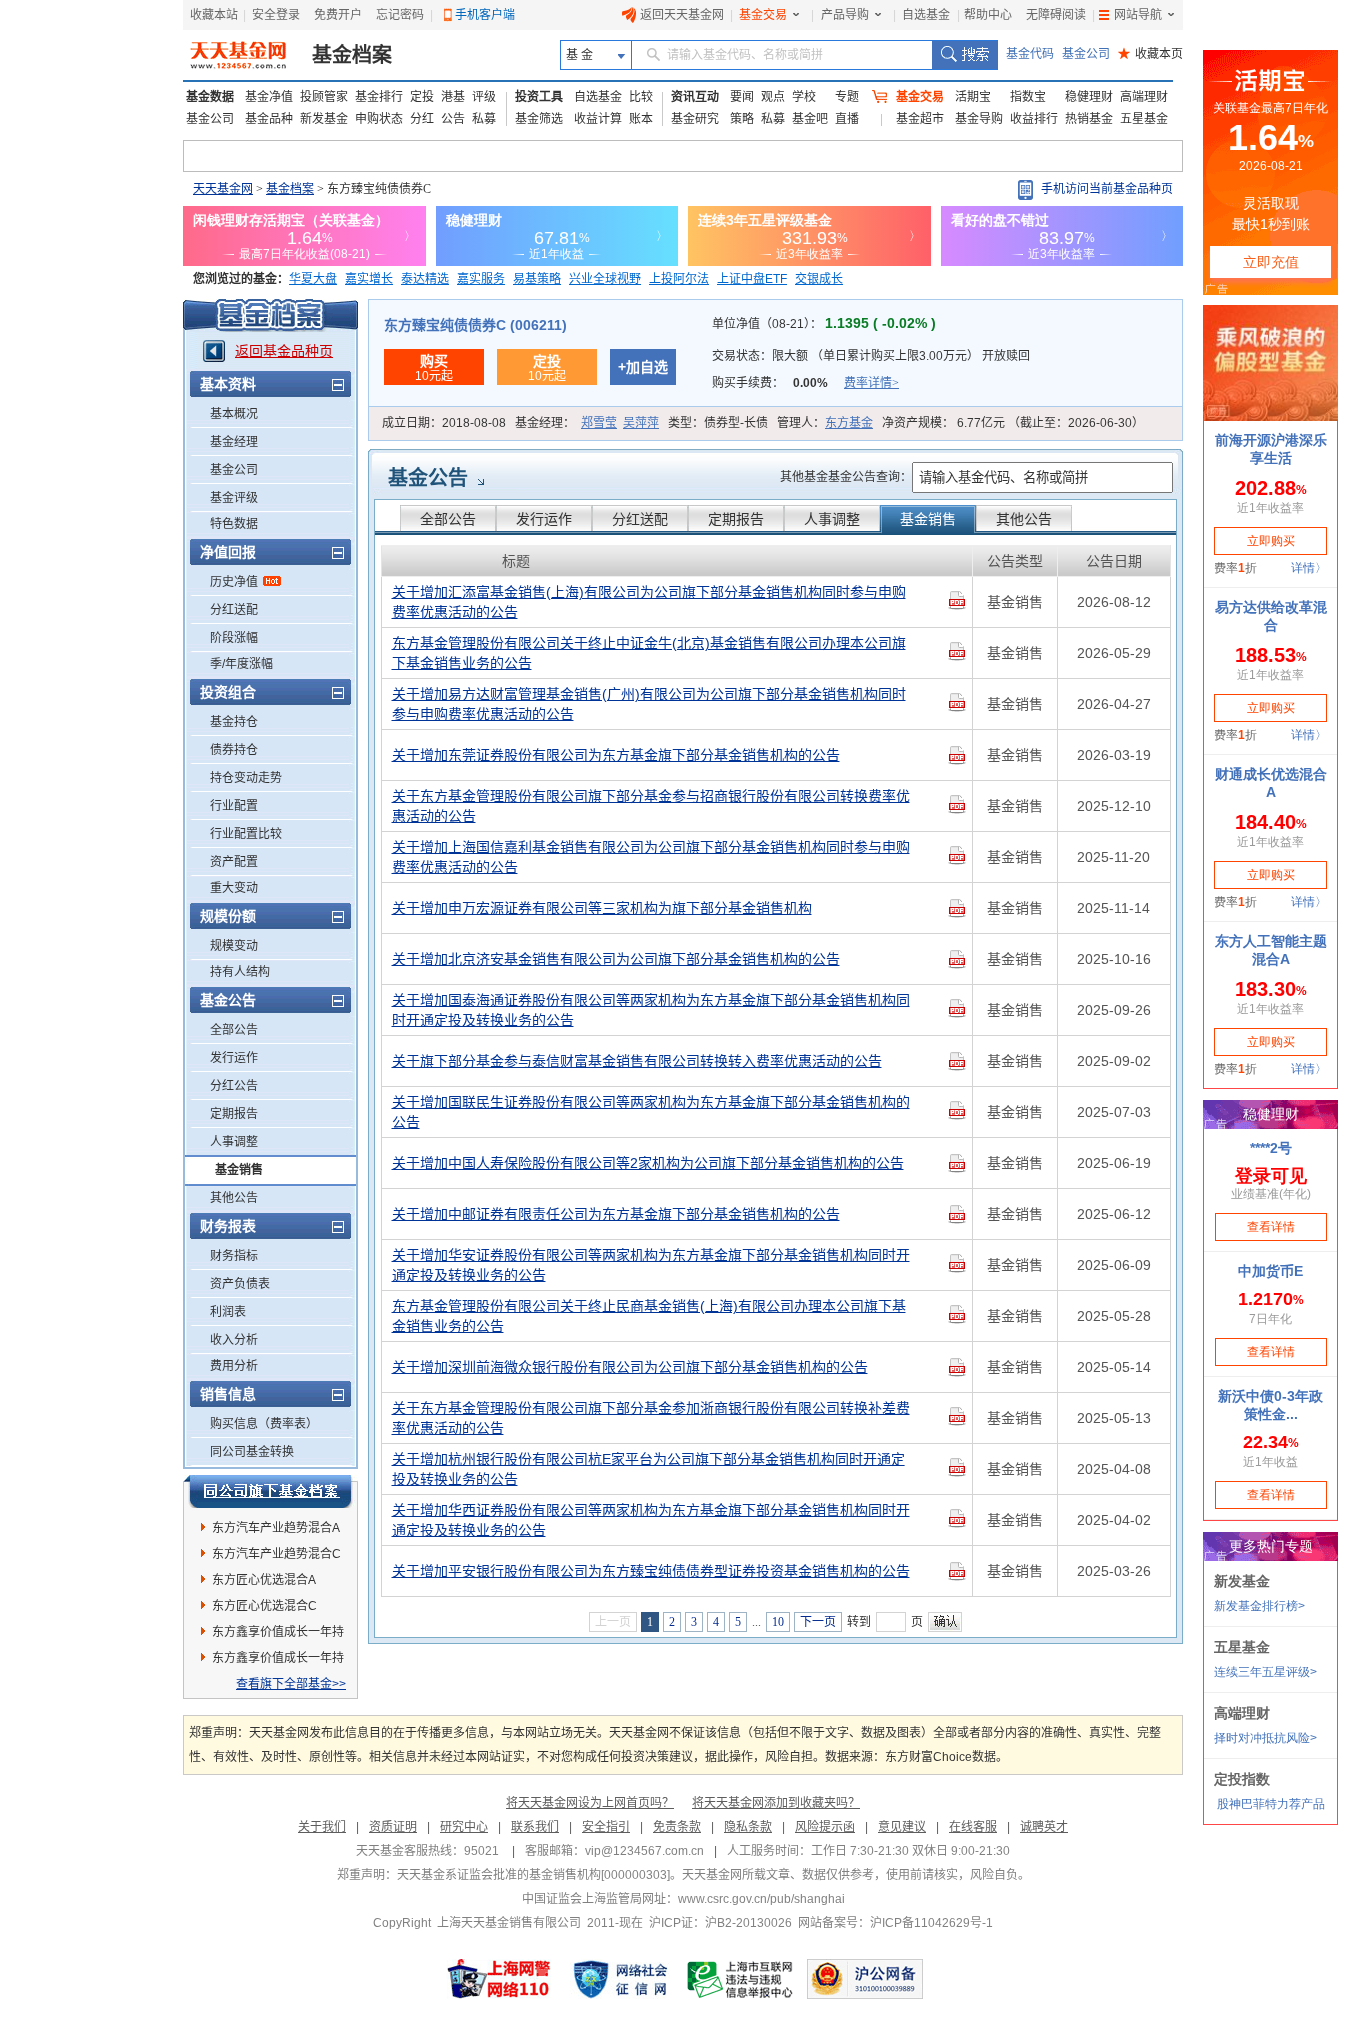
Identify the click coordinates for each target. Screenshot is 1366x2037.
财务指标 (234, 1256)
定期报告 (234, 1114)
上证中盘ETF (752, 279)
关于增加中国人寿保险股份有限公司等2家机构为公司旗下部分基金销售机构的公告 (648, 1163)
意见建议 (902, 1827)
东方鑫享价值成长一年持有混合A (278, 1635)
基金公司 (1086, 54)
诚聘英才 (1044, 1827)
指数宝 (1028, 97)
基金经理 (234, 442)
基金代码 (1030, 54)
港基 (453, 97)
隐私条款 (748, 1827)
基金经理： (587, 423)
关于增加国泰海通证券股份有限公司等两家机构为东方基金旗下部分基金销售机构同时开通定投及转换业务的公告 (651, 1010)
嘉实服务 (481, 279)
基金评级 (234, 498)
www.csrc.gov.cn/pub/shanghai (761, 1899)
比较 (641, 97)
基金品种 (269, 119)
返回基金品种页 (284, 351)
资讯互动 (695, 97)
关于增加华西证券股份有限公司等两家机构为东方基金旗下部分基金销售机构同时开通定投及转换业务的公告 (651, 1520)
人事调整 (234, 1142)
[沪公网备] (865, 1979)
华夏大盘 (313, 279)
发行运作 (234, 1058)
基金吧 (810, 119)
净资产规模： (1013, 423)
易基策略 (537, 279)
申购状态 (379, 119)
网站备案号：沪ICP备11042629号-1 (895, 1923)
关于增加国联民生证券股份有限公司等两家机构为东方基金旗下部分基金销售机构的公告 (651, 1112)
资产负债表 (240, 1284)
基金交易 (763, 15)
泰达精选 (425, 279)
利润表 (228, 1312)
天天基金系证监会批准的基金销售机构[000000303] (533, 1875)
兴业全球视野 (605, 279)
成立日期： (444, 423)
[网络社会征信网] (620, 1979)
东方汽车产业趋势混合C (276, 1554)
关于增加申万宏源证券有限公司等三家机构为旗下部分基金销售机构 (602, 908)
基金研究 (695, 119)
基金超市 (920, 119)
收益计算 (598, 119)
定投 (422, 97)
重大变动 (234, 888)
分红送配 (234, 610)
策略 (742, 119)
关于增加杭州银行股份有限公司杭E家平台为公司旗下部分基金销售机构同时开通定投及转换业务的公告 (648, 1469)
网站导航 (1138, 15)
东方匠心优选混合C (264, 1606)
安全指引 (606, 1827)
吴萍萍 (641, 423)
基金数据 (210, 97)
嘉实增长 (369, 279)
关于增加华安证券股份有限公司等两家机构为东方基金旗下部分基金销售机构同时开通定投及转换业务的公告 (651, 1265)
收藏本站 (214, 15)
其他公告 (234, 1198)
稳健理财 (1089, 97)
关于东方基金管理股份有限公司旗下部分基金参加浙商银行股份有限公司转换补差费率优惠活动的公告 (651, 1418)
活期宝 (973, 97)
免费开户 (338, 15)
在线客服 (973, 1827)
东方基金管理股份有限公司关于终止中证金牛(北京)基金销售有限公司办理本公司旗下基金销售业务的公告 (649, 653)
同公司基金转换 (252, 1452)
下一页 (818, 1622)
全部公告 (234, 1030)
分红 (422, 119)
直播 (847, 119)
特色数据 (234, 524)
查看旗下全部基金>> (291, 1684)
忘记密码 (400, 15)
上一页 (613, 1622)
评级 (484, 97)
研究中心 (464, 1827)
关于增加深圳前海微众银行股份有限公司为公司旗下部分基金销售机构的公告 (630, 1367)
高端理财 (1144, 97)
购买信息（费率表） (264, 1424)
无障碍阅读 (1056, 15)
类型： (718, 423)
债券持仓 (234, 750)
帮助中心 (988, 15)
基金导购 (979, 119)
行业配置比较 (246, 834)
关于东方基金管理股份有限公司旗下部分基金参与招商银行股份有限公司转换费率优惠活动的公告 (651, 806)
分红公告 (234, 1086)
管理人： (825, 423)
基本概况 (234, 414)
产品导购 (845, 15)
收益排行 (1034, 119)
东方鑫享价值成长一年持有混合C (278, 1661)
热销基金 (1089, 119)
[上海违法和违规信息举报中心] (741, 1979)
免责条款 (677, 1827)
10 (778, 1622)
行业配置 (234, 806)
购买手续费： (805, 383)
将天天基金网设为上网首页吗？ (590, 1803)
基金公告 (428, 478)
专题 (847, 97)
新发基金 (324, 119)
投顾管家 (324, 97)
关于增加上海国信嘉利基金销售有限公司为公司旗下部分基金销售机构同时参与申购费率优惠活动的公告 (651, 857)
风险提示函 (825, 1827)
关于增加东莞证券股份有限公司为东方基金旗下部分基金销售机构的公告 (616, 755)
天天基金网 (223, 189)
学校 (804, 97)
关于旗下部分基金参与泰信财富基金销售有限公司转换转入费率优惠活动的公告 (637, 1061)
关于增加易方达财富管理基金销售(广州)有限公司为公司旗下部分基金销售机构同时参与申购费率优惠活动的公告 (649, 704)
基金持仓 (234, 722)
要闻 (742, 97)
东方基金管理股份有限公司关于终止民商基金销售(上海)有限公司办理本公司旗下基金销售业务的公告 (649, 1316)
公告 (453, 119)
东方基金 (849, 423)
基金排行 (379, 97)
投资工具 (539, 97)
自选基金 (926, 15)
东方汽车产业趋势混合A (276, 1528)
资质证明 (393, 1827)
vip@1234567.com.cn (644, 1851)
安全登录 (276, 15)
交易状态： (871, 356)
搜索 (964, 55)
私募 (484, 119)
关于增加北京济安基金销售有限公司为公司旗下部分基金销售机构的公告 (616, 959)
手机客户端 (485, 15)
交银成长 (819, 279)
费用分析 (234, 1366)
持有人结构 (240, 972)
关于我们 (322, 1827)
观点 (773, 97)
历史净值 (234, 582)
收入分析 (234, 1340)
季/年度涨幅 (241, 664)
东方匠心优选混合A (264, 1580)
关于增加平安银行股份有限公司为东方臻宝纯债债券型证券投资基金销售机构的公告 (651, 1571)
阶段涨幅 (234, 638)
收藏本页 (1150, 54)
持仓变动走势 (246, 778)
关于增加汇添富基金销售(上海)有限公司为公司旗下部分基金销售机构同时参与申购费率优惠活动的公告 (649, 602)
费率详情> (871, 383)
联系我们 (535, 1827)
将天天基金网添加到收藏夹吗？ (776, 1803)
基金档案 (352, 55)
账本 (641, 119)
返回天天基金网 (682, 15)
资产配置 (234, 862)
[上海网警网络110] (499, 1979)
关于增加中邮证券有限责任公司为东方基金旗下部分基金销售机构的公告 (616, 1214)
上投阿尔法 (679, 279)
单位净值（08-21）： (824, 324)
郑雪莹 (599, 423)
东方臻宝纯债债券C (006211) (475, 325)
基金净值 (269, 97)
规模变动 (234, 946)
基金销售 (239, 1170)
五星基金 (1144, 119)
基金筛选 (539, 119)
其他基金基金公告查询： (846, 477)
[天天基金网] (240, 55)
